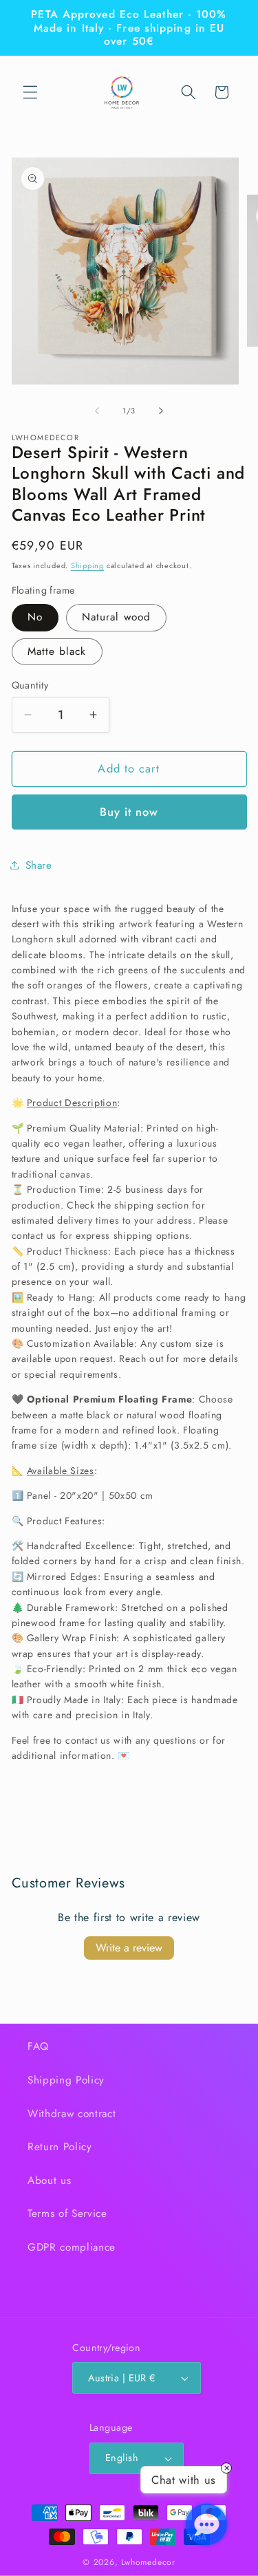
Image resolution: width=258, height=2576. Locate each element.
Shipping (87, 565)
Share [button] (39, 865)
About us (49, 2180)
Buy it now (129, 812)
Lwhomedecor (148, 2562)
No (35, 617)
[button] (30, 92)
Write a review (129, 1948)
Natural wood (116, 617)
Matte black (57, 651)
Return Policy (60, 2147)
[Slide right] (161, 411)
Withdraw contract (72, 2114)
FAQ (38, 2046)
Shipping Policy (66, 2080)
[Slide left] (97, 411)
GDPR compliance (72, 2247)
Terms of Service (67, 2214)
